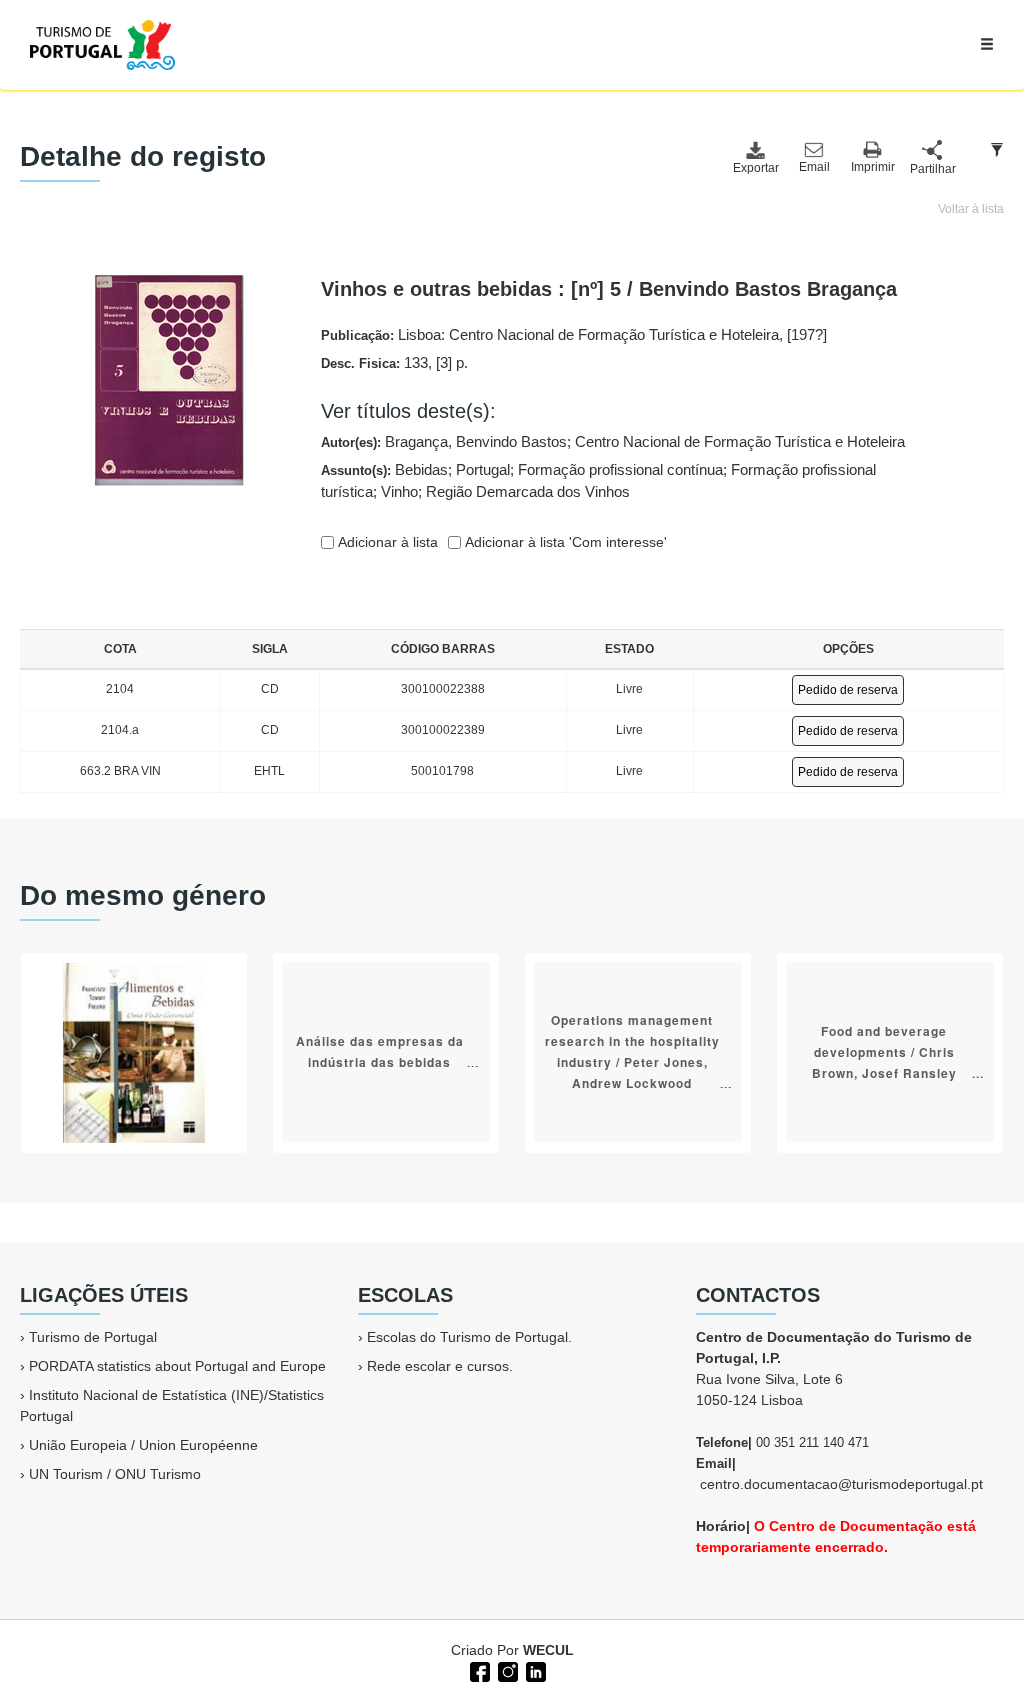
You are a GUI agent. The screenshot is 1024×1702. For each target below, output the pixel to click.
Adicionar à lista (386, 542)
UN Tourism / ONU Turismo (115, 1474)
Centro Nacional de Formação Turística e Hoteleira (740, 441)
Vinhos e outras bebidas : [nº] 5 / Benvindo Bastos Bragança (609, 289)
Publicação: (574, 334)
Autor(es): (613, 441)
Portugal (483, 469)
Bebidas (421, 469)
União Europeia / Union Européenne (143, 1445)
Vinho (399, 491)
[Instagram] (506, 1670)
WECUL (548, 1650)
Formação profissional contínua (620, 469)
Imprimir (873, 167)
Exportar (755, 168)
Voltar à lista (971, 209)
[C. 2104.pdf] (169, 379)
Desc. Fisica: (394, 362)
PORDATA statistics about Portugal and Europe (177, 1366)
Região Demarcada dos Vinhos (528, 491)
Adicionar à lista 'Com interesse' (564, 542)
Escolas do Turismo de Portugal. (469, 1337)
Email (814, 167)
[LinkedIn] (534, 1670)
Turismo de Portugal (93, 1337)
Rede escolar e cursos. (440, 1366)
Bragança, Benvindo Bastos (476, 441)
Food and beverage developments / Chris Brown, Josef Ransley (884, 1051)
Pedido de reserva (848, 690)
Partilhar (932, 169)
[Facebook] (478, 1670)
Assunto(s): (598, 481)
